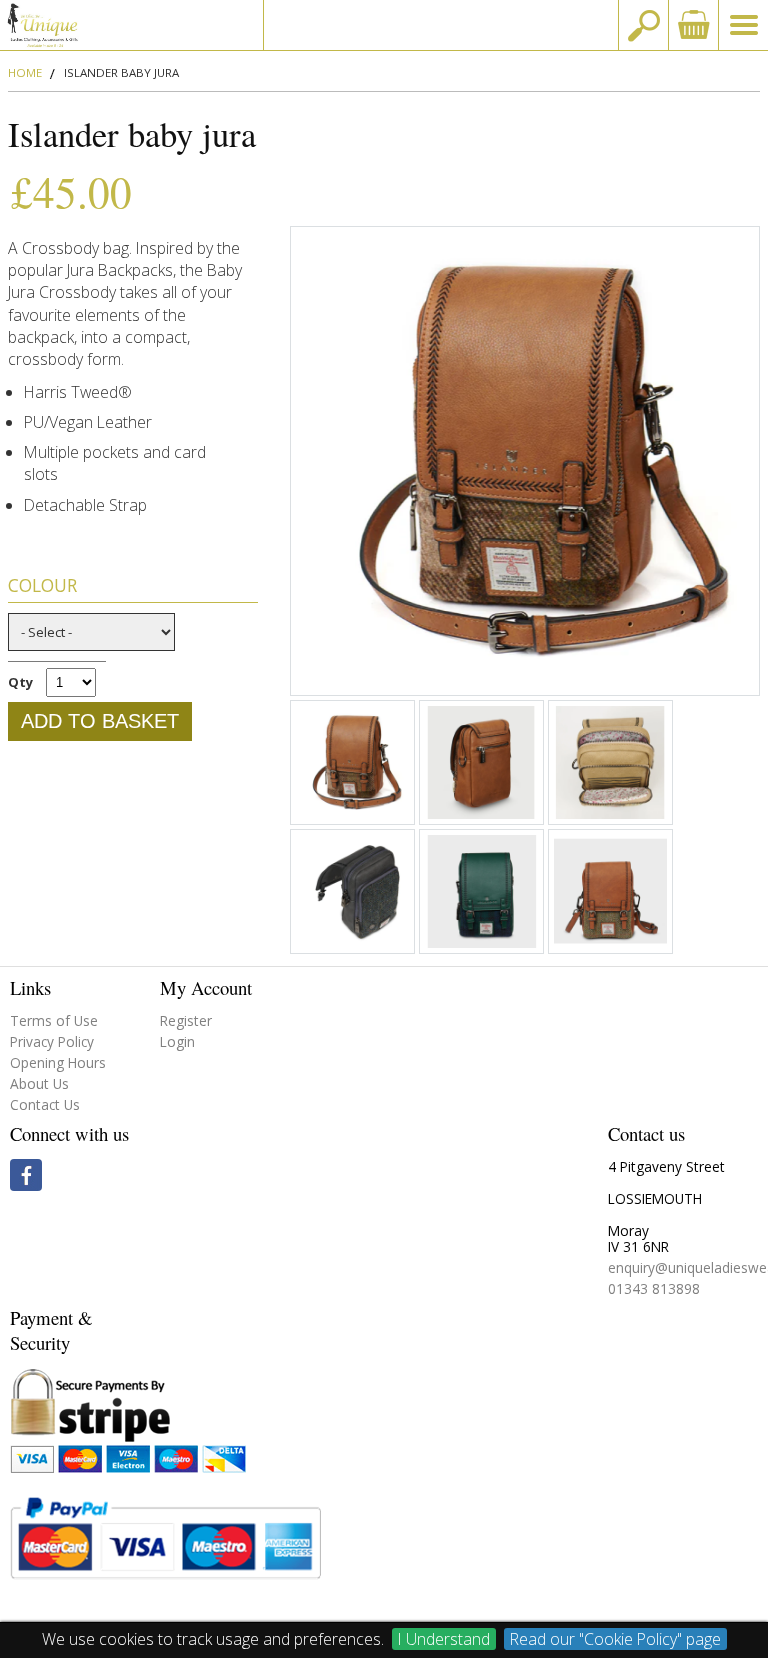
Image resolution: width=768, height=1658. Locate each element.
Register (186, 1020)
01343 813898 (654, 1288)
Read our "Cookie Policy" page (615, 1639)
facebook (26, 1175)
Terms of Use (54, 1020)
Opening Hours (58, 1062)
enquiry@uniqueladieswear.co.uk (441, 24)
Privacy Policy (52, 1041)
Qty (20, 682)
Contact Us (45, 1104)
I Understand (444, 1639)
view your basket (693, 25)
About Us (39, 1083)
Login (177, 1041)
